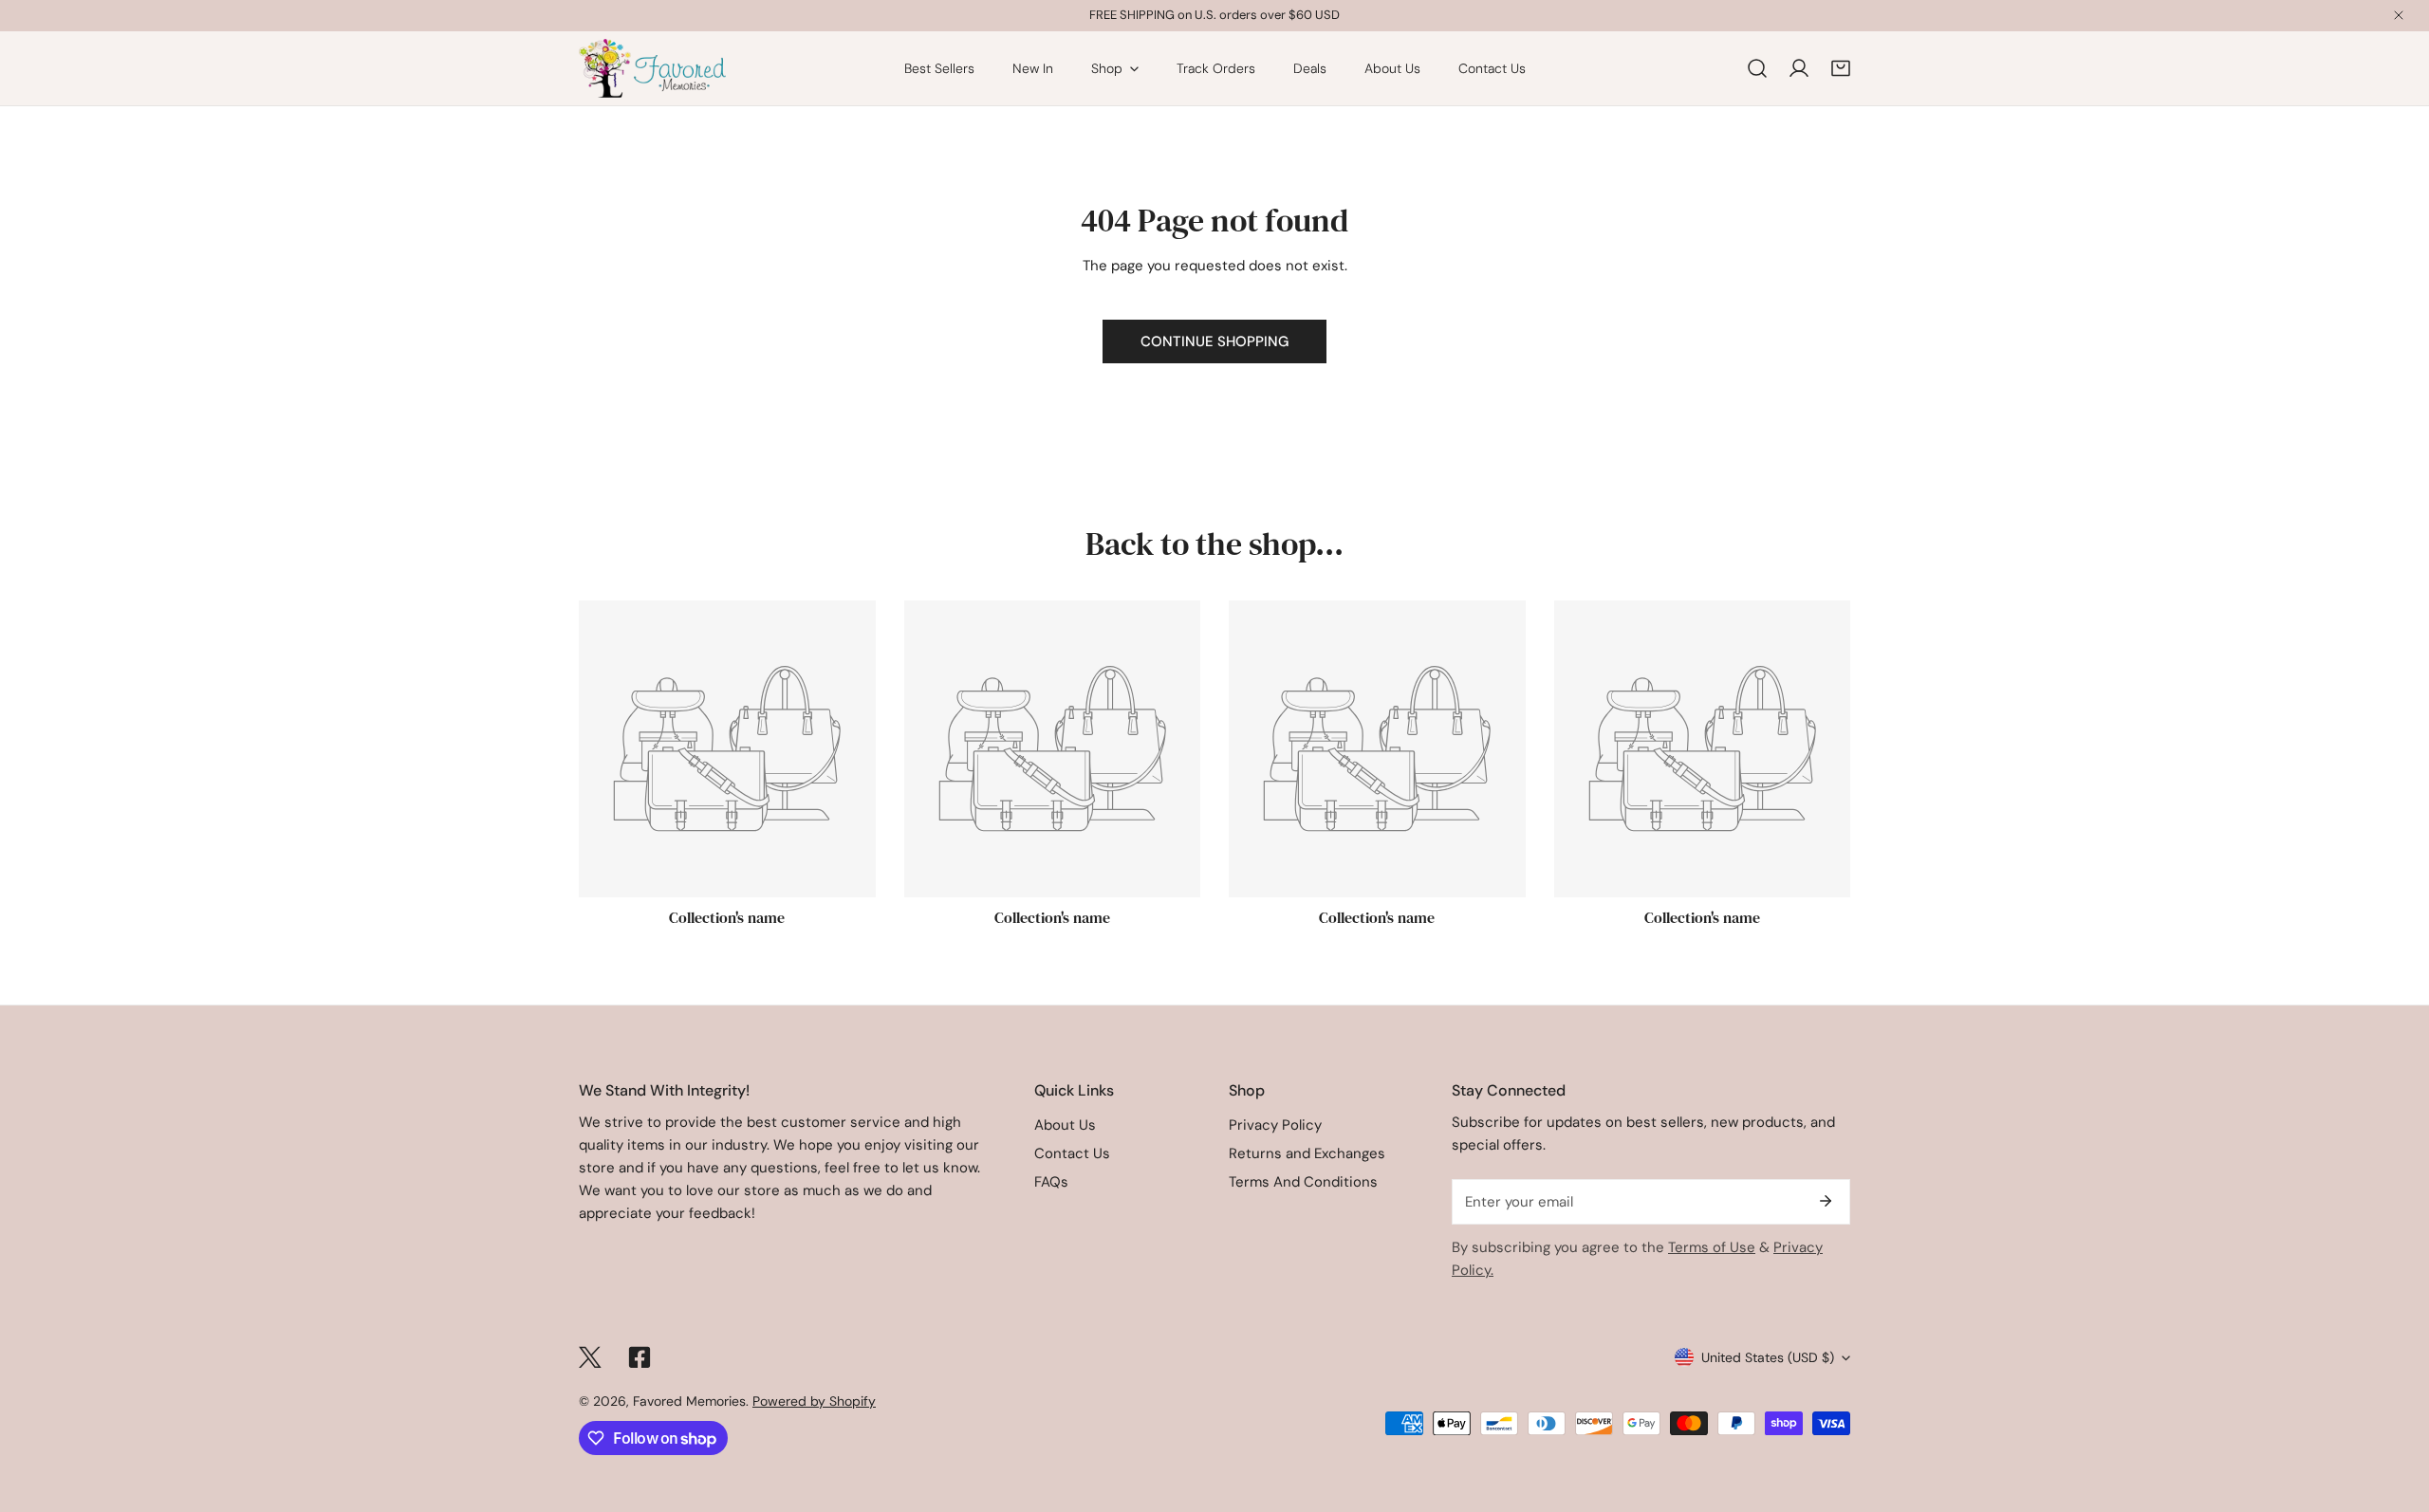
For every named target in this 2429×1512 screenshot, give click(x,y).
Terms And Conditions (1303, 1182)
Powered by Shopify (814, 1401)
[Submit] (1826, 1201)
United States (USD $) (1768, 1357)
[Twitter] (590, 1357)
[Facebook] (640, 1357)
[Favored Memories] (652, 68)
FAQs (1051, 1182)
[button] (1841, 68)
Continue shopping (1214, 341)
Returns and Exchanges (1307, 1153)
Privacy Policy (1275, 1125)
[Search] (1757, 68)
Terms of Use (1712, 1247)
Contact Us (1072, 1153)
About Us (1065, 1125)
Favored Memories (689, 1401)
